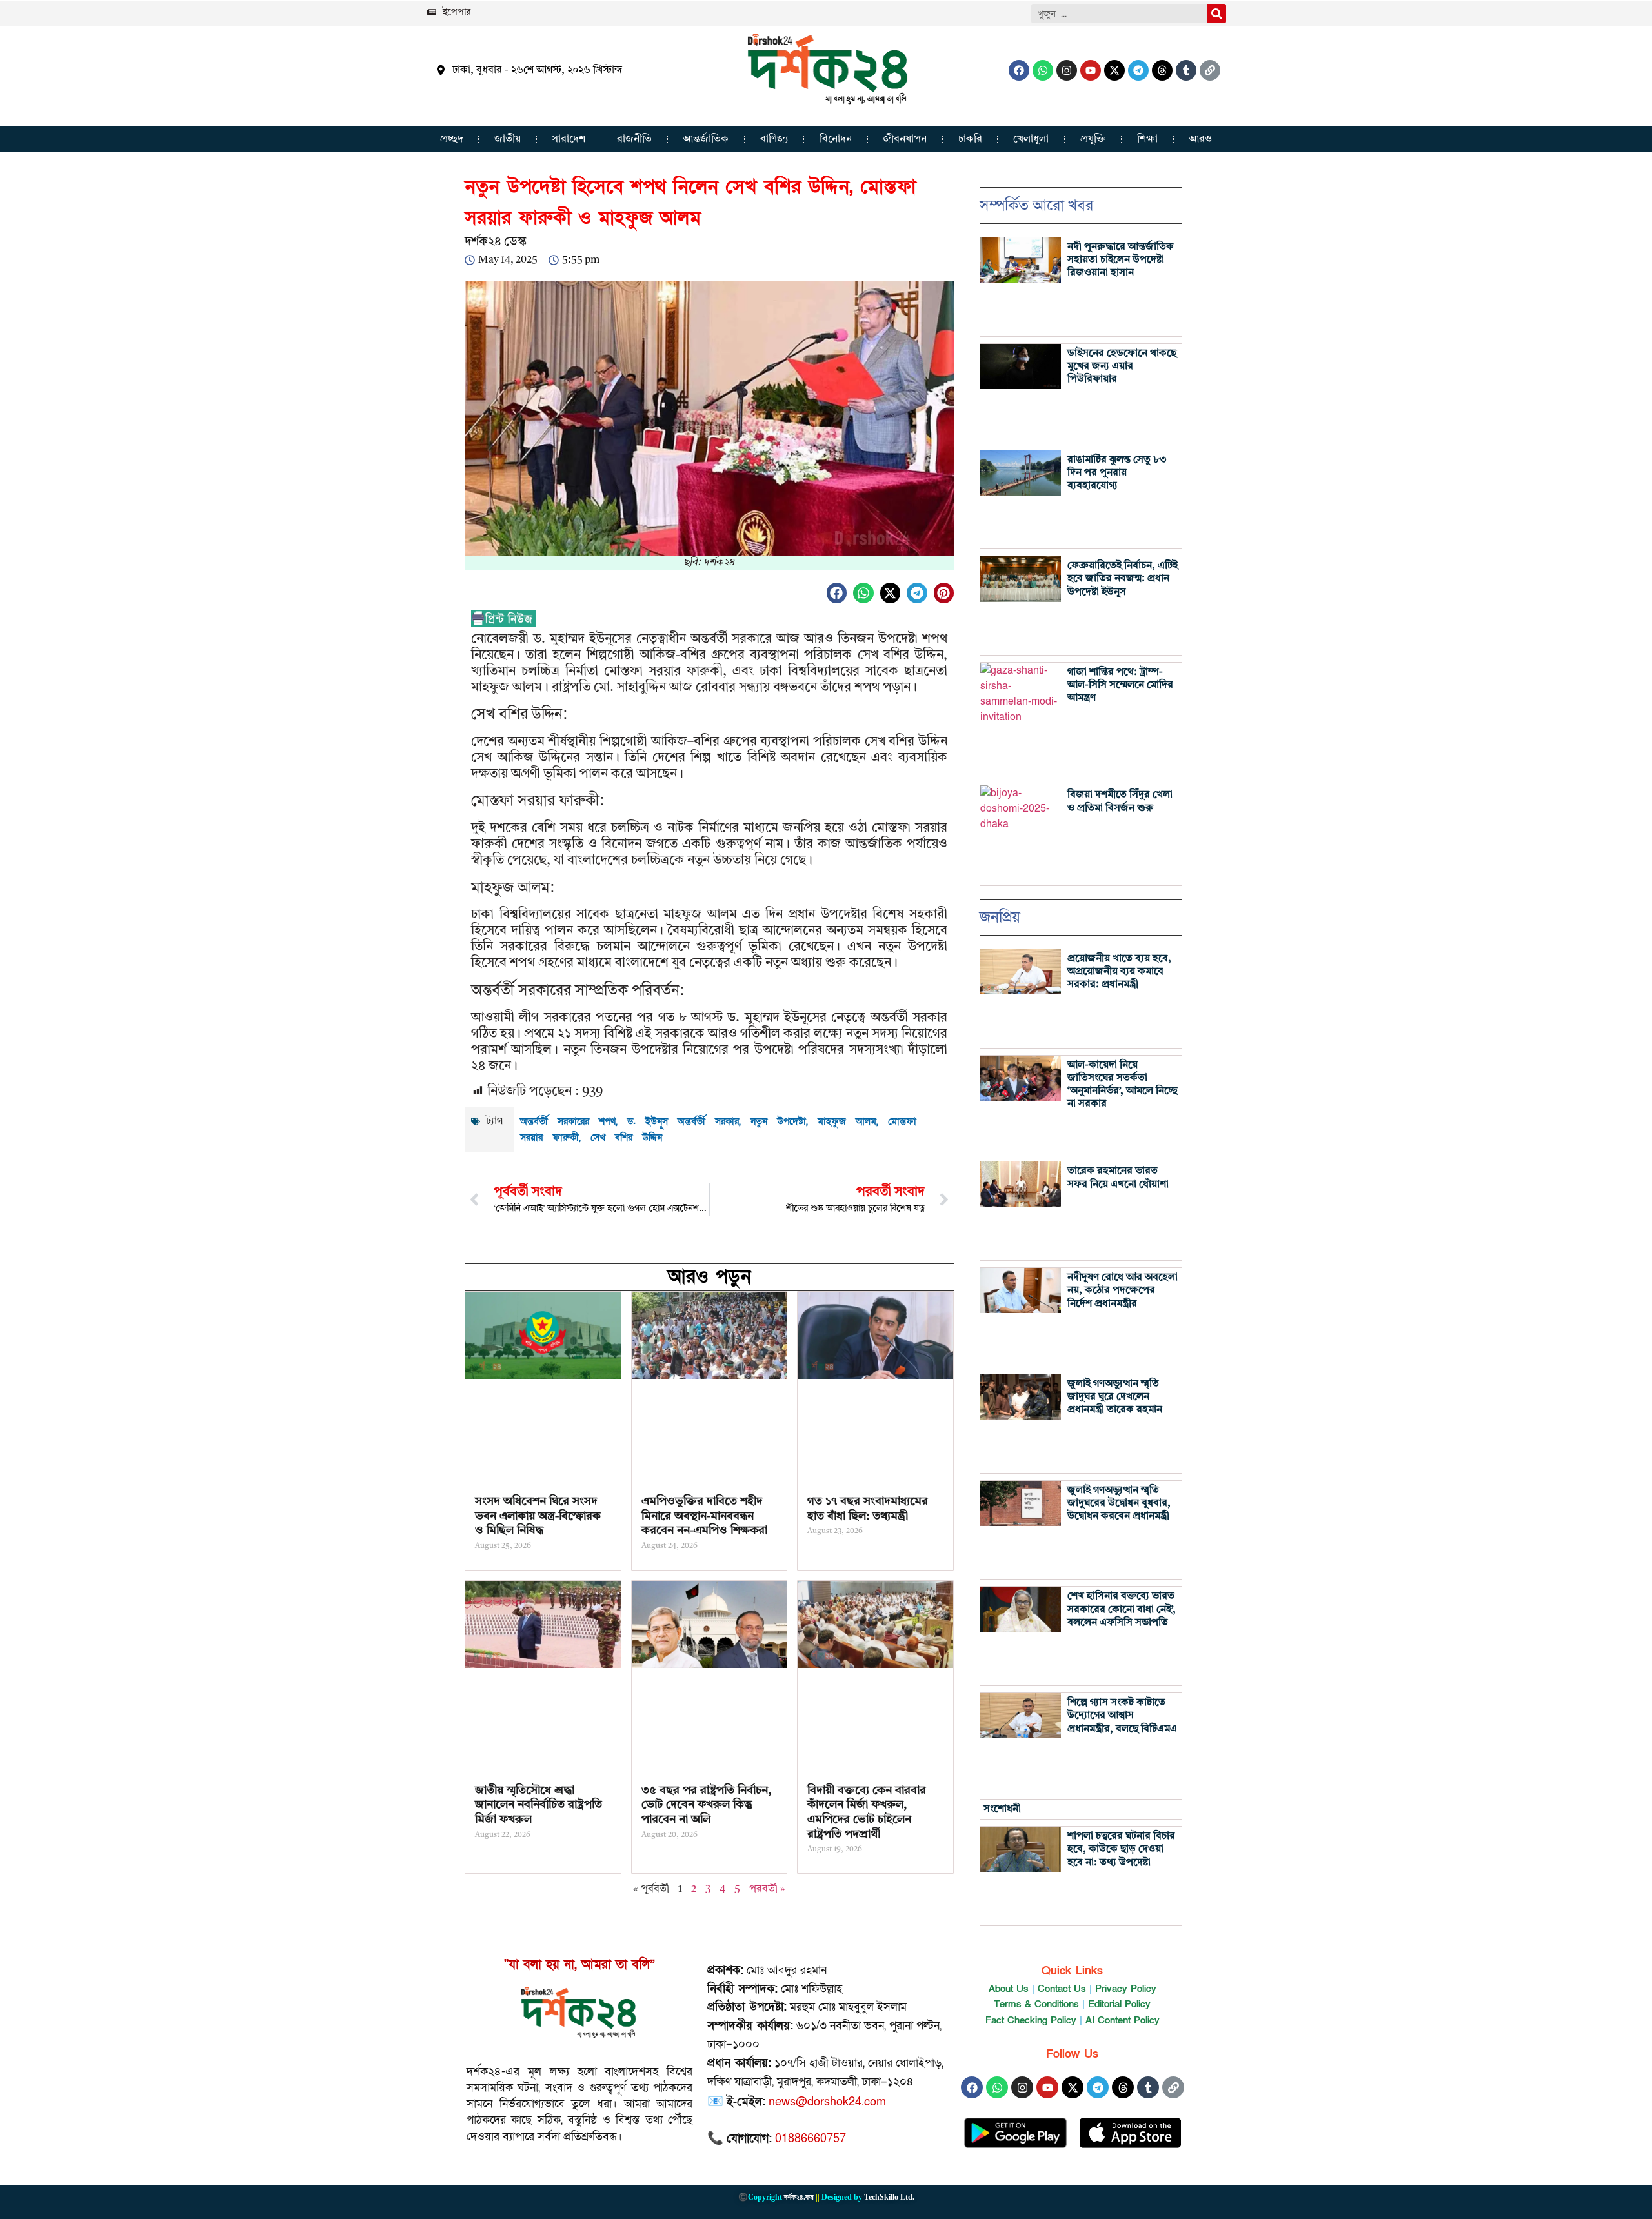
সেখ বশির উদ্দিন (626, 1138)
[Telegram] (1138, 70)
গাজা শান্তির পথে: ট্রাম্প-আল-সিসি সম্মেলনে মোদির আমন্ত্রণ (1120, 685)
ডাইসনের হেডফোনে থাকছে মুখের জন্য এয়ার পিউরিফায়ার (1122, 366)
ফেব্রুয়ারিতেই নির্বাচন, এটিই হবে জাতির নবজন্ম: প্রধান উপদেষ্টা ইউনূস (1123, 579)
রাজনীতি (634, 139)
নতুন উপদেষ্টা (778, 1121)
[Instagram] (1067, 70)
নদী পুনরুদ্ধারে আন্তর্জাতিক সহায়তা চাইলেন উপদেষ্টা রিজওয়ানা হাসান (1121, 260)
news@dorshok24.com (827, 2102)
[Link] (1210, 70)
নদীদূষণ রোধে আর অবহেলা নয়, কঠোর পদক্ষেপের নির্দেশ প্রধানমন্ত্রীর (1123, 1290)
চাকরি (970, 139)
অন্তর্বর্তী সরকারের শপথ (568, 1121)
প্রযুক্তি (1093, 139)
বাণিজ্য (774, 139)
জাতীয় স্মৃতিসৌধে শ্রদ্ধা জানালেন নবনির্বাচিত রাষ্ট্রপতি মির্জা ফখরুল (539, 1805)
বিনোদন (836, 139)
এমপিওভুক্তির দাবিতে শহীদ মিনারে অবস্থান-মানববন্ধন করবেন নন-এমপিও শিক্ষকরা (704, 1516)
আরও (1200, 139)
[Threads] (1162, 70)
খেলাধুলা (1031, 139)
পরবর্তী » (767, 1889)
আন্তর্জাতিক (706, 139)
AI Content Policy (1123, 2020)
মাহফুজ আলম (847, 1121)
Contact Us (1062, 1989)
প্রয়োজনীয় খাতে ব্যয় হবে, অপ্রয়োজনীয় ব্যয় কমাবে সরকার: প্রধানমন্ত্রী (1119, 972)
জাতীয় (508, 139)
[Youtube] (1091, 70)
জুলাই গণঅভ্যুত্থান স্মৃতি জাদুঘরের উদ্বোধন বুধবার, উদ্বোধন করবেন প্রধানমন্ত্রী (1119, 1503)
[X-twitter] (1114, 70)
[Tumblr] (1186, 70)
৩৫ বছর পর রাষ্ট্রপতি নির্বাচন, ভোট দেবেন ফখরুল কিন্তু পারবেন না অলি (706, 1805)
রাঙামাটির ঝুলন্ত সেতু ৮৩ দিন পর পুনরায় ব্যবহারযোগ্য (1117, 473)
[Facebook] (1019, 70)
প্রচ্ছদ (452, 139)
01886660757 (811, 2139)
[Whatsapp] (1043, 70)
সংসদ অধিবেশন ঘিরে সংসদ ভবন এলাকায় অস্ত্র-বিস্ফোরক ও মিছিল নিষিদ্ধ (538, 1516)
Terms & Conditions (1036, 2004)
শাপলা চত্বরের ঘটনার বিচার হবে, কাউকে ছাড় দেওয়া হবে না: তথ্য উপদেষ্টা (1121, 1849)
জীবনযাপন (905, 139)
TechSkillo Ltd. (889, 2197)
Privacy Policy (1126, 1989)
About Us (1009, 1989)
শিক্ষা (1147, 139)
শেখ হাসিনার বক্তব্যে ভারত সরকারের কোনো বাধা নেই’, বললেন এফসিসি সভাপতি (1122, 1609)
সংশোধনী (1002, 1809)
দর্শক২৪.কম (799, 2197)
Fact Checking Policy (1031, 2020)
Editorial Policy (1119, 2004)
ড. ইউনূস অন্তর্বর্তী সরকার (683, 1121)
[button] (837, 593)
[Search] (1216, 14)
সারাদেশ (569, 139)
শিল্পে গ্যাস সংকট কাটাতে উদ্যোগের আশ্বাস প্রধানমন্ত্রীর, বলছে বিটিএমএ (1122, 1716)
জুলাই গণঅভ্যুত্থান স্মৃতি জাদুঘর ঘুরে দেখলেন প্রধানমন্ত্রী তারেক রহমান (1115, 1397)
